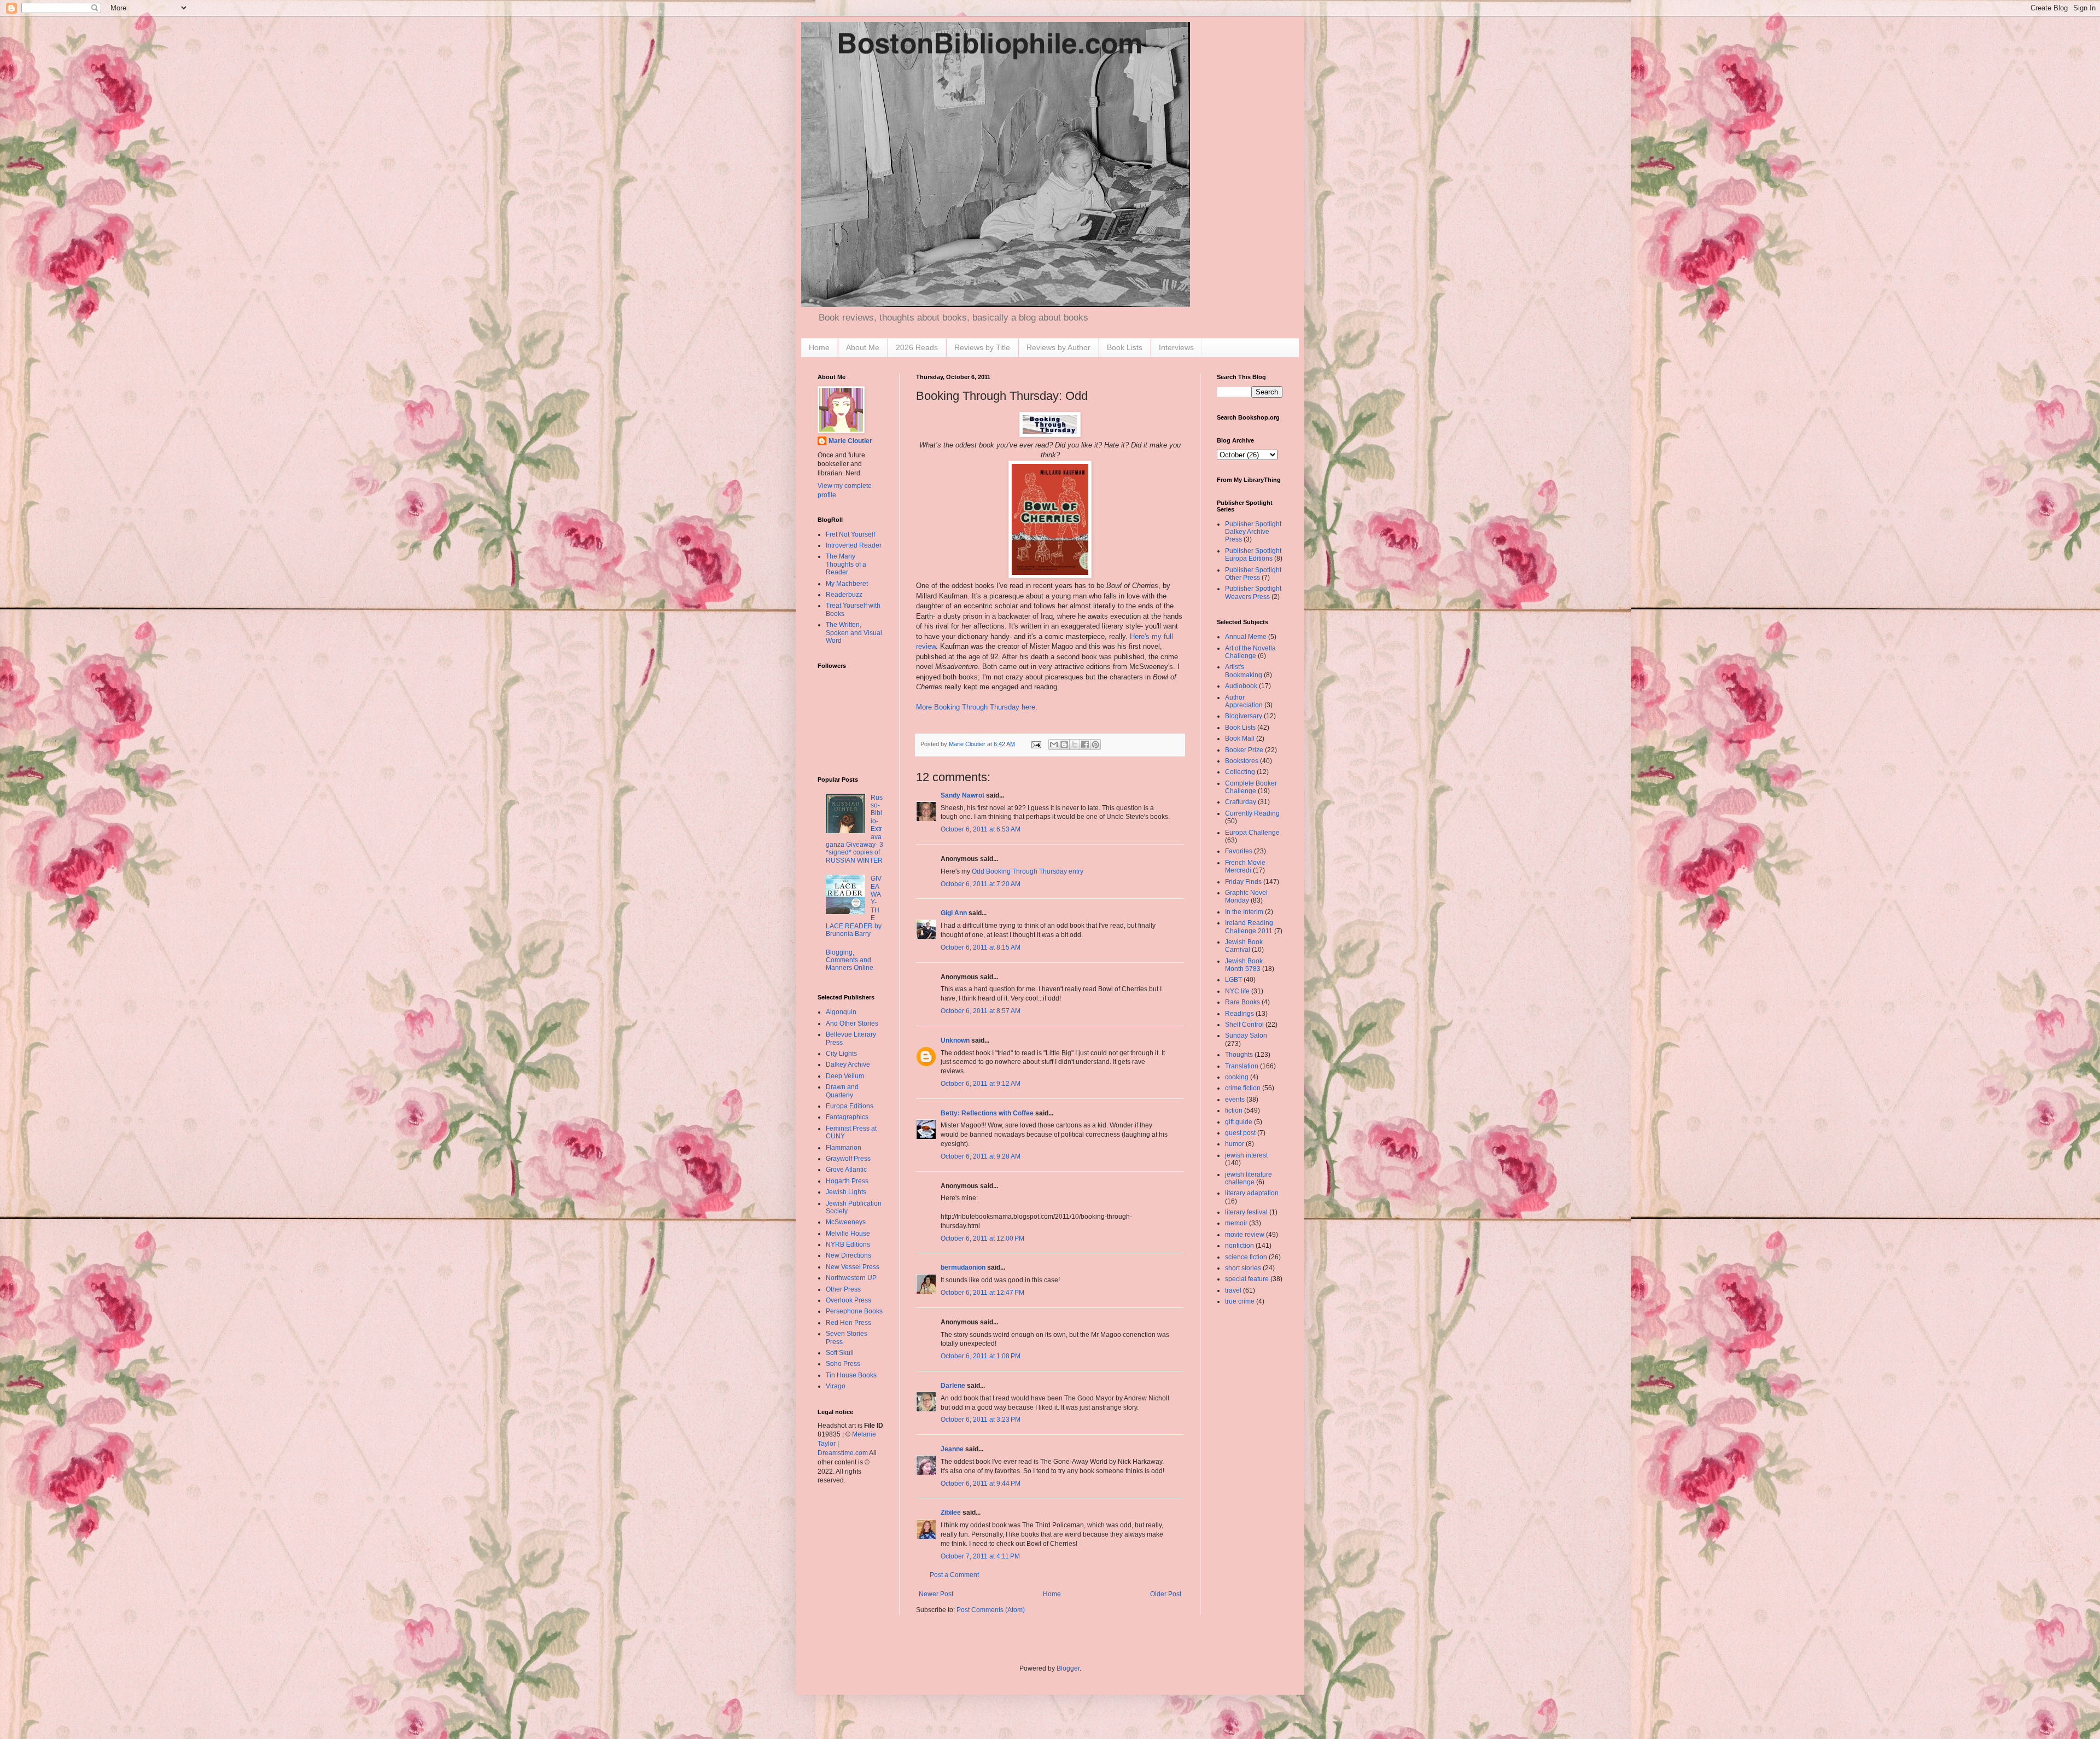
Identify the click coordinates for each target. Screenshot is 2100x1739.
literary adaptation (1252, 1193)
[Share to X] (1075, 745)
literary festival (1246, 1212)
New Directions (848, 1255)
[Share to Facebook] (1085, 745)
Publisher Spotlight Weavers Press (1253, 592)
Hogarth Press (847, 1181)
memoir (1236, 1223)
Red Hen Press (848, 1323)
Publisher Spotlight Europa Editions (1253, 555)
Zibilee (951, 1513)
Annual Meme (1246, 637)
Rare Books (1242, 1002)
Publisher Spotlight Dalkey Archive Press (1253, 532)
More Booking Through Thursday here (976, 707)
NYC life (1237, 991)
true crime (1240, 1301)
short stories (1243, 1268)
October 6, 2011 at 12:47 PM (982, 1293)
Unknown (955, 1040)
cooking (1237, 1077)
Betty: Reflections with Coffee (987, 1113)
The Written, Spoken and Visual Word (854, 633)
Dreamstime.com (843, 1453)
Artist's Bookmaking (1244, 671)
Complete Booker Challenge (1251, 787)
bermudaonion (963, 1267)
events (1235, 1100)
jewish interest (1246, 1155)
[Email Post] (1036, 744)
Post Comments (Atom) (991, 1610)
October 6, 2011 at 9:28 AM (981, 1156)
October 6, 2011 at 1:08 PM (981, 1356)
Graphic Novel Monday (1246, 897)
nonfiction (1239, 1246)
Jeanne (952, 1449)
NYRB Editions (848, 1244)
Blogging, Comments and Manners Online (850, 960)
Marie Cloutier (850, 441)
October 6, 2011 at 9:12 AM (981, 1084)
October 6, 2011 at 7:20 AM (981, 884)
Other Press (843, 1289)
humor (1235, 1144)
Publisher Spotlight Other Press (1253, 574)
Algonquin (841, 1012)
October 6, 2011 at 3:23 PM (981, 1420)
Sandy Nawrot (962, 795)
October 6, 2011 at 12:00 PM (982, 1238)
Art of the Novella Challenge (1250, 652)
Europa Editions (850, 1106)
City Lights (841, 1054)
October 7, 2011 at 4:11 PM (980, 1556)
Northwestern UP (851, 1278)
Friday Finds (1243, 882)
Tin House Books (851, 1375)
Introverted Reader (854, 545)
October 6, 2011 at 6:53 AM (981, 829)
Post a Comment (954, 1575)
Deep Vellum (845, 1076)
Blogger (1068, 1668)
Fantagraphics (847, 1117)
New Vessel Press (853, 1267)
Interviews (1176, 347)
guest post (1240, 1133)
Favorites (1239, 851)
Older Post (1166, 1594)
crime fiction (1243, 1088)
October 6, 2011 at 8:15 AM (981, 947)
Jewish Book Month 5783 (1244, 965)
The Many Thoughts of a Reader (846, 564)
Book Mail (1240, 738)
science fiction (1246, 1257)
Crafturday (1241, 802)
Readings (1239, 1014)
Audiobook (1241, 686)
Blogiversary (1244, 716)
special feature (1247, 1279)
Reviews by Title (982, 347)
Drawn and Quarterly (842, 1091)
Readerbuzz (844, 595)
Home (819, 347)
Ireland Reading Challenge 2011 (1249, 927)
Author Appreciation (1244, 701)
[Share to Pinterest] (1095, 745)
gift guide (1239, 1122)
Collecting (1240, 772)
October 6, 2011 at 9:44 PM (981, 1484)
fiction (1234, 1110)
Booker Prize (1244, 750)
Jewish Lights (846, 1192)
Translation (1242, 1066)
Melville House (848, 1234)
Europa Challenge (1252, 833)
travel (1233, 1290)
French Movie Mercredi (1245, 866)
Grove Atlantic (846, 1170)
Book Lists (1125, 347)
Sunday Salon (1246, 1036)
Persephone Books (854, 1311)
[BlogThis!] (1064, 745)
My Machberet (847, 584)
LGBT (1233, 980)
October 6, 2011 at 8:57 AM (981, 1011)
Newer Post (936, 1594)
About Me (863, 347)
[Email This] (1054, 745)
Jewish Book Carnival (1244, 946)
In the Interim (1244, 912)
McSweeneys (846, 1222)
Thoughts (1239, 1055)
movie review (1245, 1235)
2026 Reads (917, 347)
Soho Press (843, 1364)
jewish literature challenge (1249, 1178)
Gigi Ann (954, 913)
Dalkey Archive (848, 1065)
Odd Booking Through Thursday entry (1028, 871)
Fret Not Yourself (850, 534)
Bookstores (1242, 761)
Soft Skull (840, 1353)
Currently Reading (1252, 813)
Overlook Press (848, 1300)
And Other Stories (852, 1023)
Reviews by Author (1058, 347)
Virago (836, 1386)
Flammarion (844, 1148)
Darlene (953, 1386)
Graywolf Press (848, 1159)
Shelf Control (1244, 1025)
